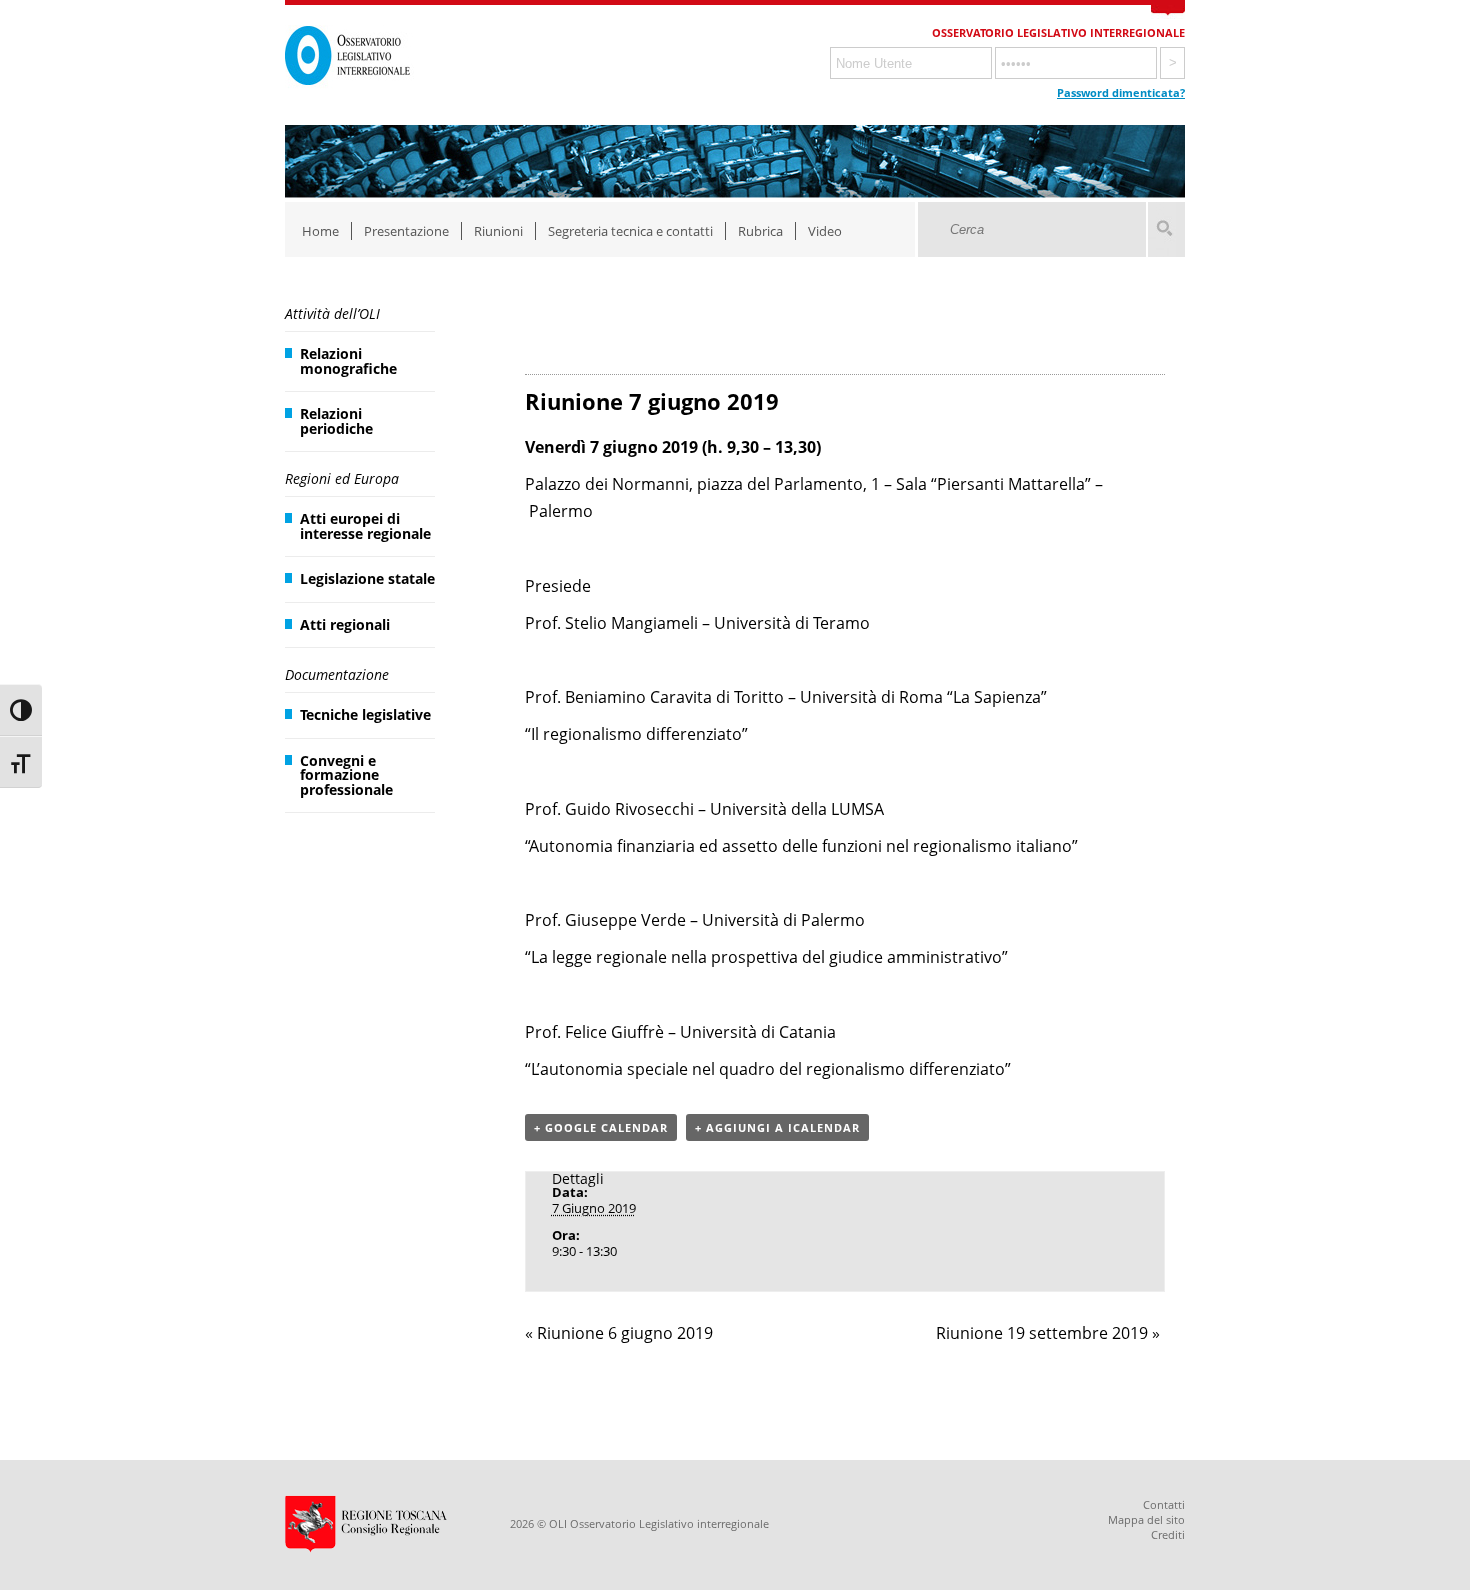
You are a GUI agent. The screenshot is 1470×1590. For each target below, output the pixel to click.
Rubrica (760, 231)
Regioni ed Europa (342, 478)
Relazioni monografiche (348, 360)
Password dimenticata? (1121, 92)
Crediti (1168, 1534)
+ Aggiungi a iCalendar (777, 1127)
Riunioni (498, 231)
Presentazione (406, 231)
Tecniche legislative (365, 714)
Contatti (1164, 1504)
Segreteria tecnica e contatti (630, 231)
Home (320, 231)
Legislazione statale (367, 578)
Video (825, 231)
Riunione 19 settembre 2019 (1048, 1333)
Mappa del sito (1146, 1519)
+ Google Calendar (601, 1127)
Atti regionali (345, 624)
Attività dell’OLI (332, 313)
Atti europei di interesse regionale (365, 525)
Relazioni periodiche (336, 420)
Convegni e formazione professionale (346, 775)
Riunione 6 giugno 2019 (619, 1333)
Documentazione (337, 674)
